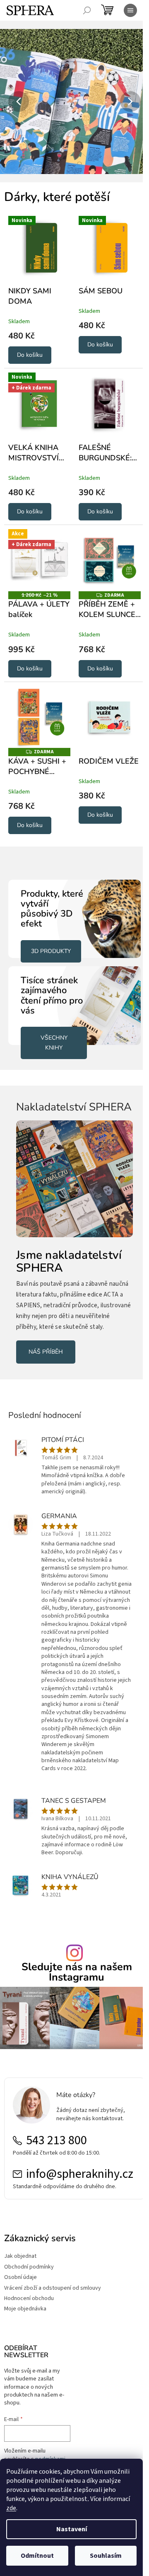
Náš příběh (46, 1348)
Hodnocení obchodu (29, 2301)
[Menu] (130, 10)
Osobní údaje (20, 2280)
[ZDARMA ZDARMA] (105, 553)
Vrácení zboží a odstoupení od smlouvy (53, 2290)
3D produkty (51, 939)
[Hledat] (87, 10)
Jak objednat (20, 2258)
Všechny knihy (52, 1027)
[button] (11, 102)
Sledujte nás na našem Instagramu (73, 1977)
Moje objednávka (25, 2311)
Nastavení (72, 2529)
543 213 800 (56, 2143)
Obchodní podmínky (29, 2269)
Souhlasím (106, 2556)
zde (11, 2508)
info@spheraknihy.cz (76, 2176)
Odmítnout (37, 2556)
